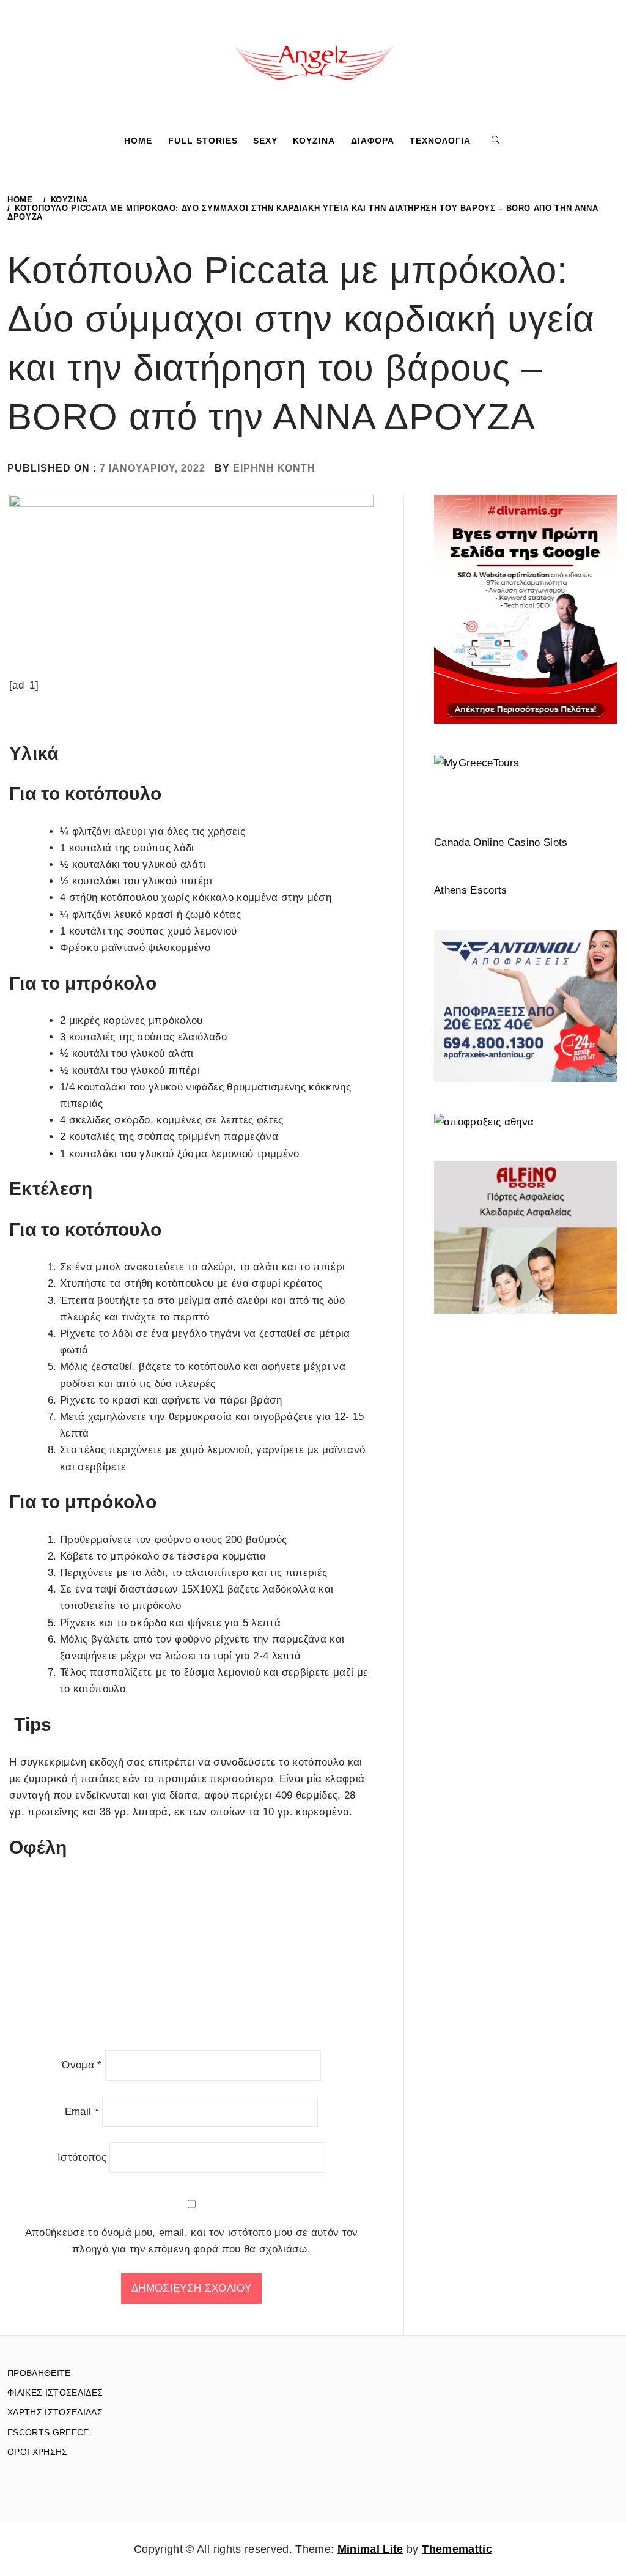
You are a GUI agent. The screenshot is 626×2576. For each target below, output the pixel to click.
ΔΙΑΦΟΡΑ (373, 141)
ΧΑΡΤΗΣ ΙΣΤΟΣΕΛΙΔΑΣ (55, 2412)
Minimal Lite (370, 2549)
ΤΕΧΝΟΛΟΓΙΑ (440, 141)
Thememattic (457, 2549)
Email (82, 2112)
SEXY (265, 141)
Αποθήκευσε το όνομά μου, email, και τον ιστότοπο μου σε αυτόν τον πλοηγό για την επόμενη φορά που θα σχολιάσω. (192, 2241)
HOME (138, 141)
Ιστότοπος (82, 2157)
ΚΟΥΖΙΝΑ (314, 141)
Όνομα (82, 2065)
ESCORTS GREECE (48, 2432)
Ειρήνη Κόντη (274, 468)
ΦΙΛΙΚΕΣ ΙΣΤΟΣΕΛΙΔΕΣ (55, 2393)
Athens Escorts (471, 890)
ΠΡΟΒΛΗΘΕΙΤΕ (39, 2373)
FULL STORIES (203, 141)
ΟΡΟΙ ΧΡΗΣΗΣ (38, 2452)
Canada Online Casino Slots (501, 842)
